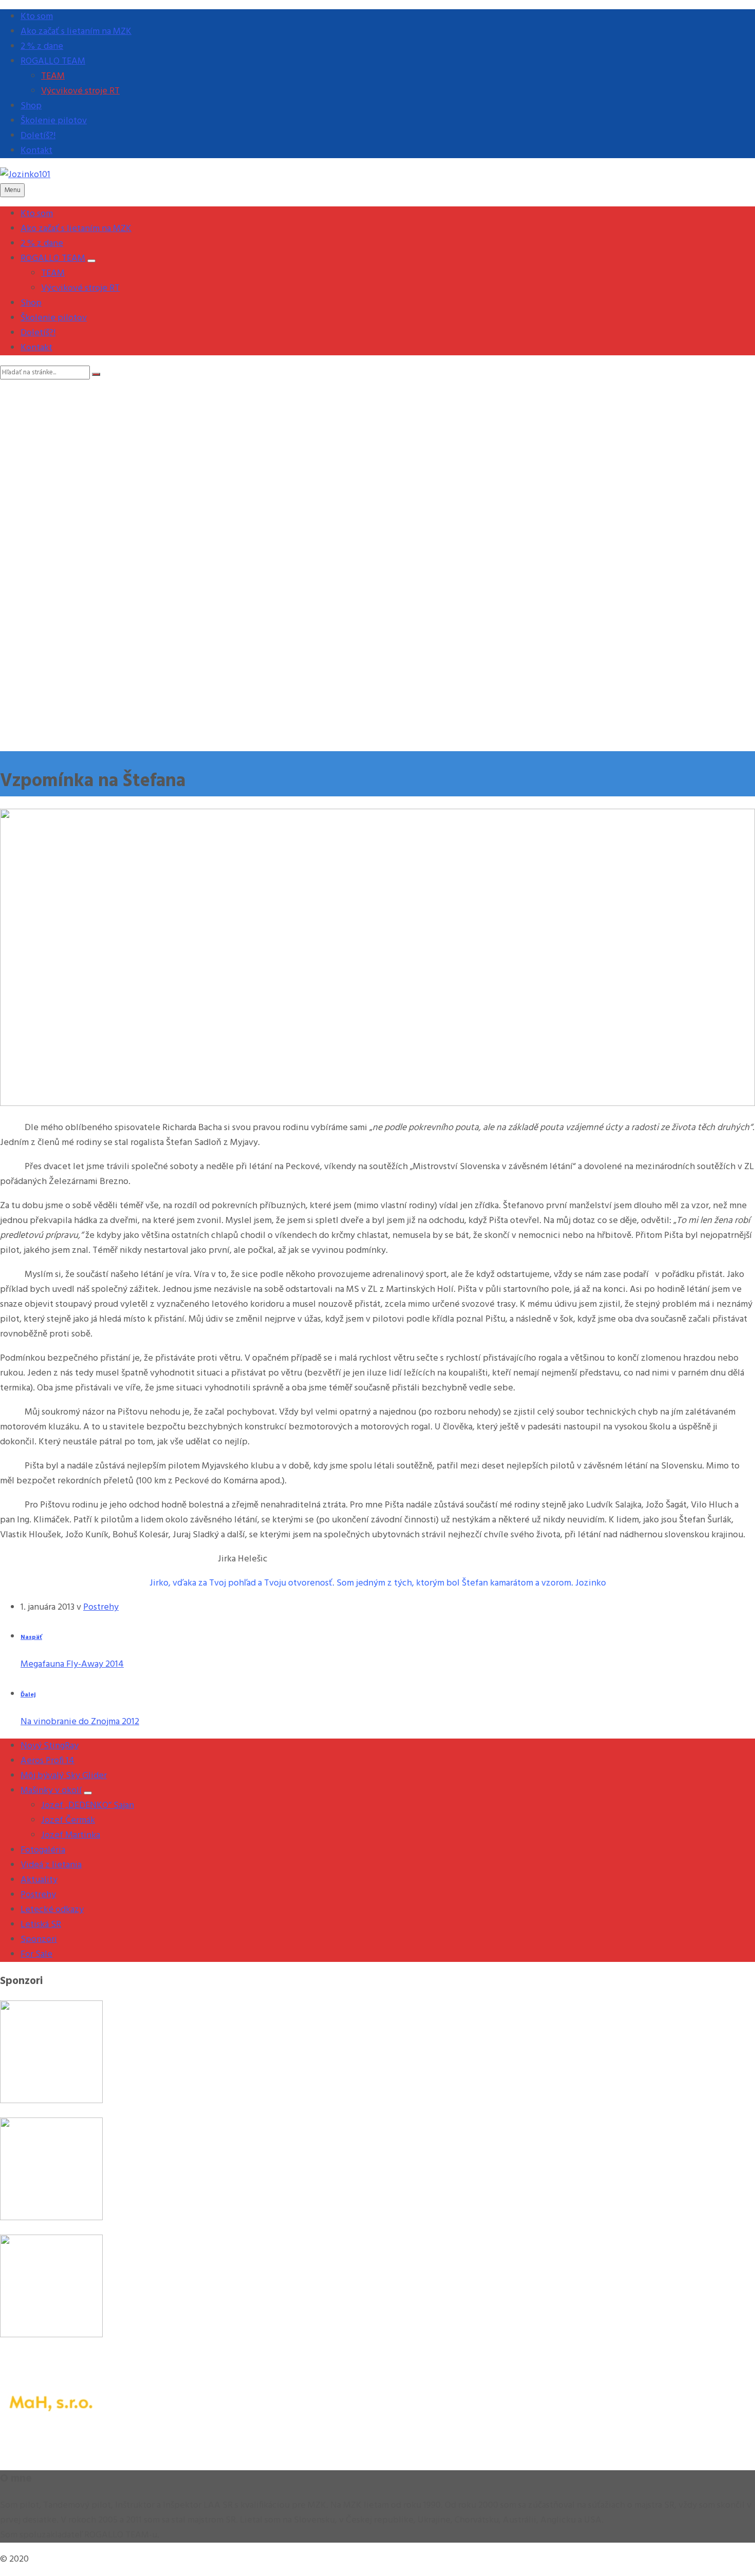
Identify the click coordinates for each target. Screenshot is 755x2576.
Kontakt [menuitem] (36, 151)
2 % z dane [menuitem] (42, 46)
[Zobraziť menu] (91, 261)
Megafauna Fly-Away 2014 (72, 1664)
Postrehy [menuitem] (38, 1895)
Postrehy (101, 1607)
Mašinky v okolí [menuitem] (51, 1791)
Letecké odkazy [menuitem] (52, 1910)
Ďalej (28, 1695)
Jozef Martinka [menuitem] (71, 1835)
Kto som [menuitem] (37, 17)
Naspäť (31, 1637)
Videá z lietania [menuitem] (51, 1865)
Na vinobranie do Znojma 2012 (80, 1722)
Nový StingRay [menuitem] (50, 1746)
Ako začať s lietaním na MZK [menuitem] (76, 32)
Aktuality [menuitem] (39, 1880)
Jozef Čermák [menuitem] (68, 1820)
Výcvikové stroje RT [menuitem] (80, 91)
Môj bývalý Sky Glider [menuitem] (64, 1776)
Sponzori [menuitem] (39, 1940)
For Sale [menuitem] (36, 1954)
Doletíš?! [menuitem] (38, 136)
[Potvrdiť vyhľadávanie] (96, 374)
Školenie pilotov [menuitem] (54, 121)
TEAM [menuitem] (53, 76)
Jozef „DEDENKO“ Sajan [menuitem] (88, 1806)
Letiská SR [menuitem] (41, 1925)
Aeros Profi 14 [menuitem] (48, 1761)
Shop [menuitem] (31, 106)
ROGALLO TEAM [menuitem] (53, 61)
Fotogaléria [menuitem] (43, 1850)
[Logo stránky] (25, 175)
